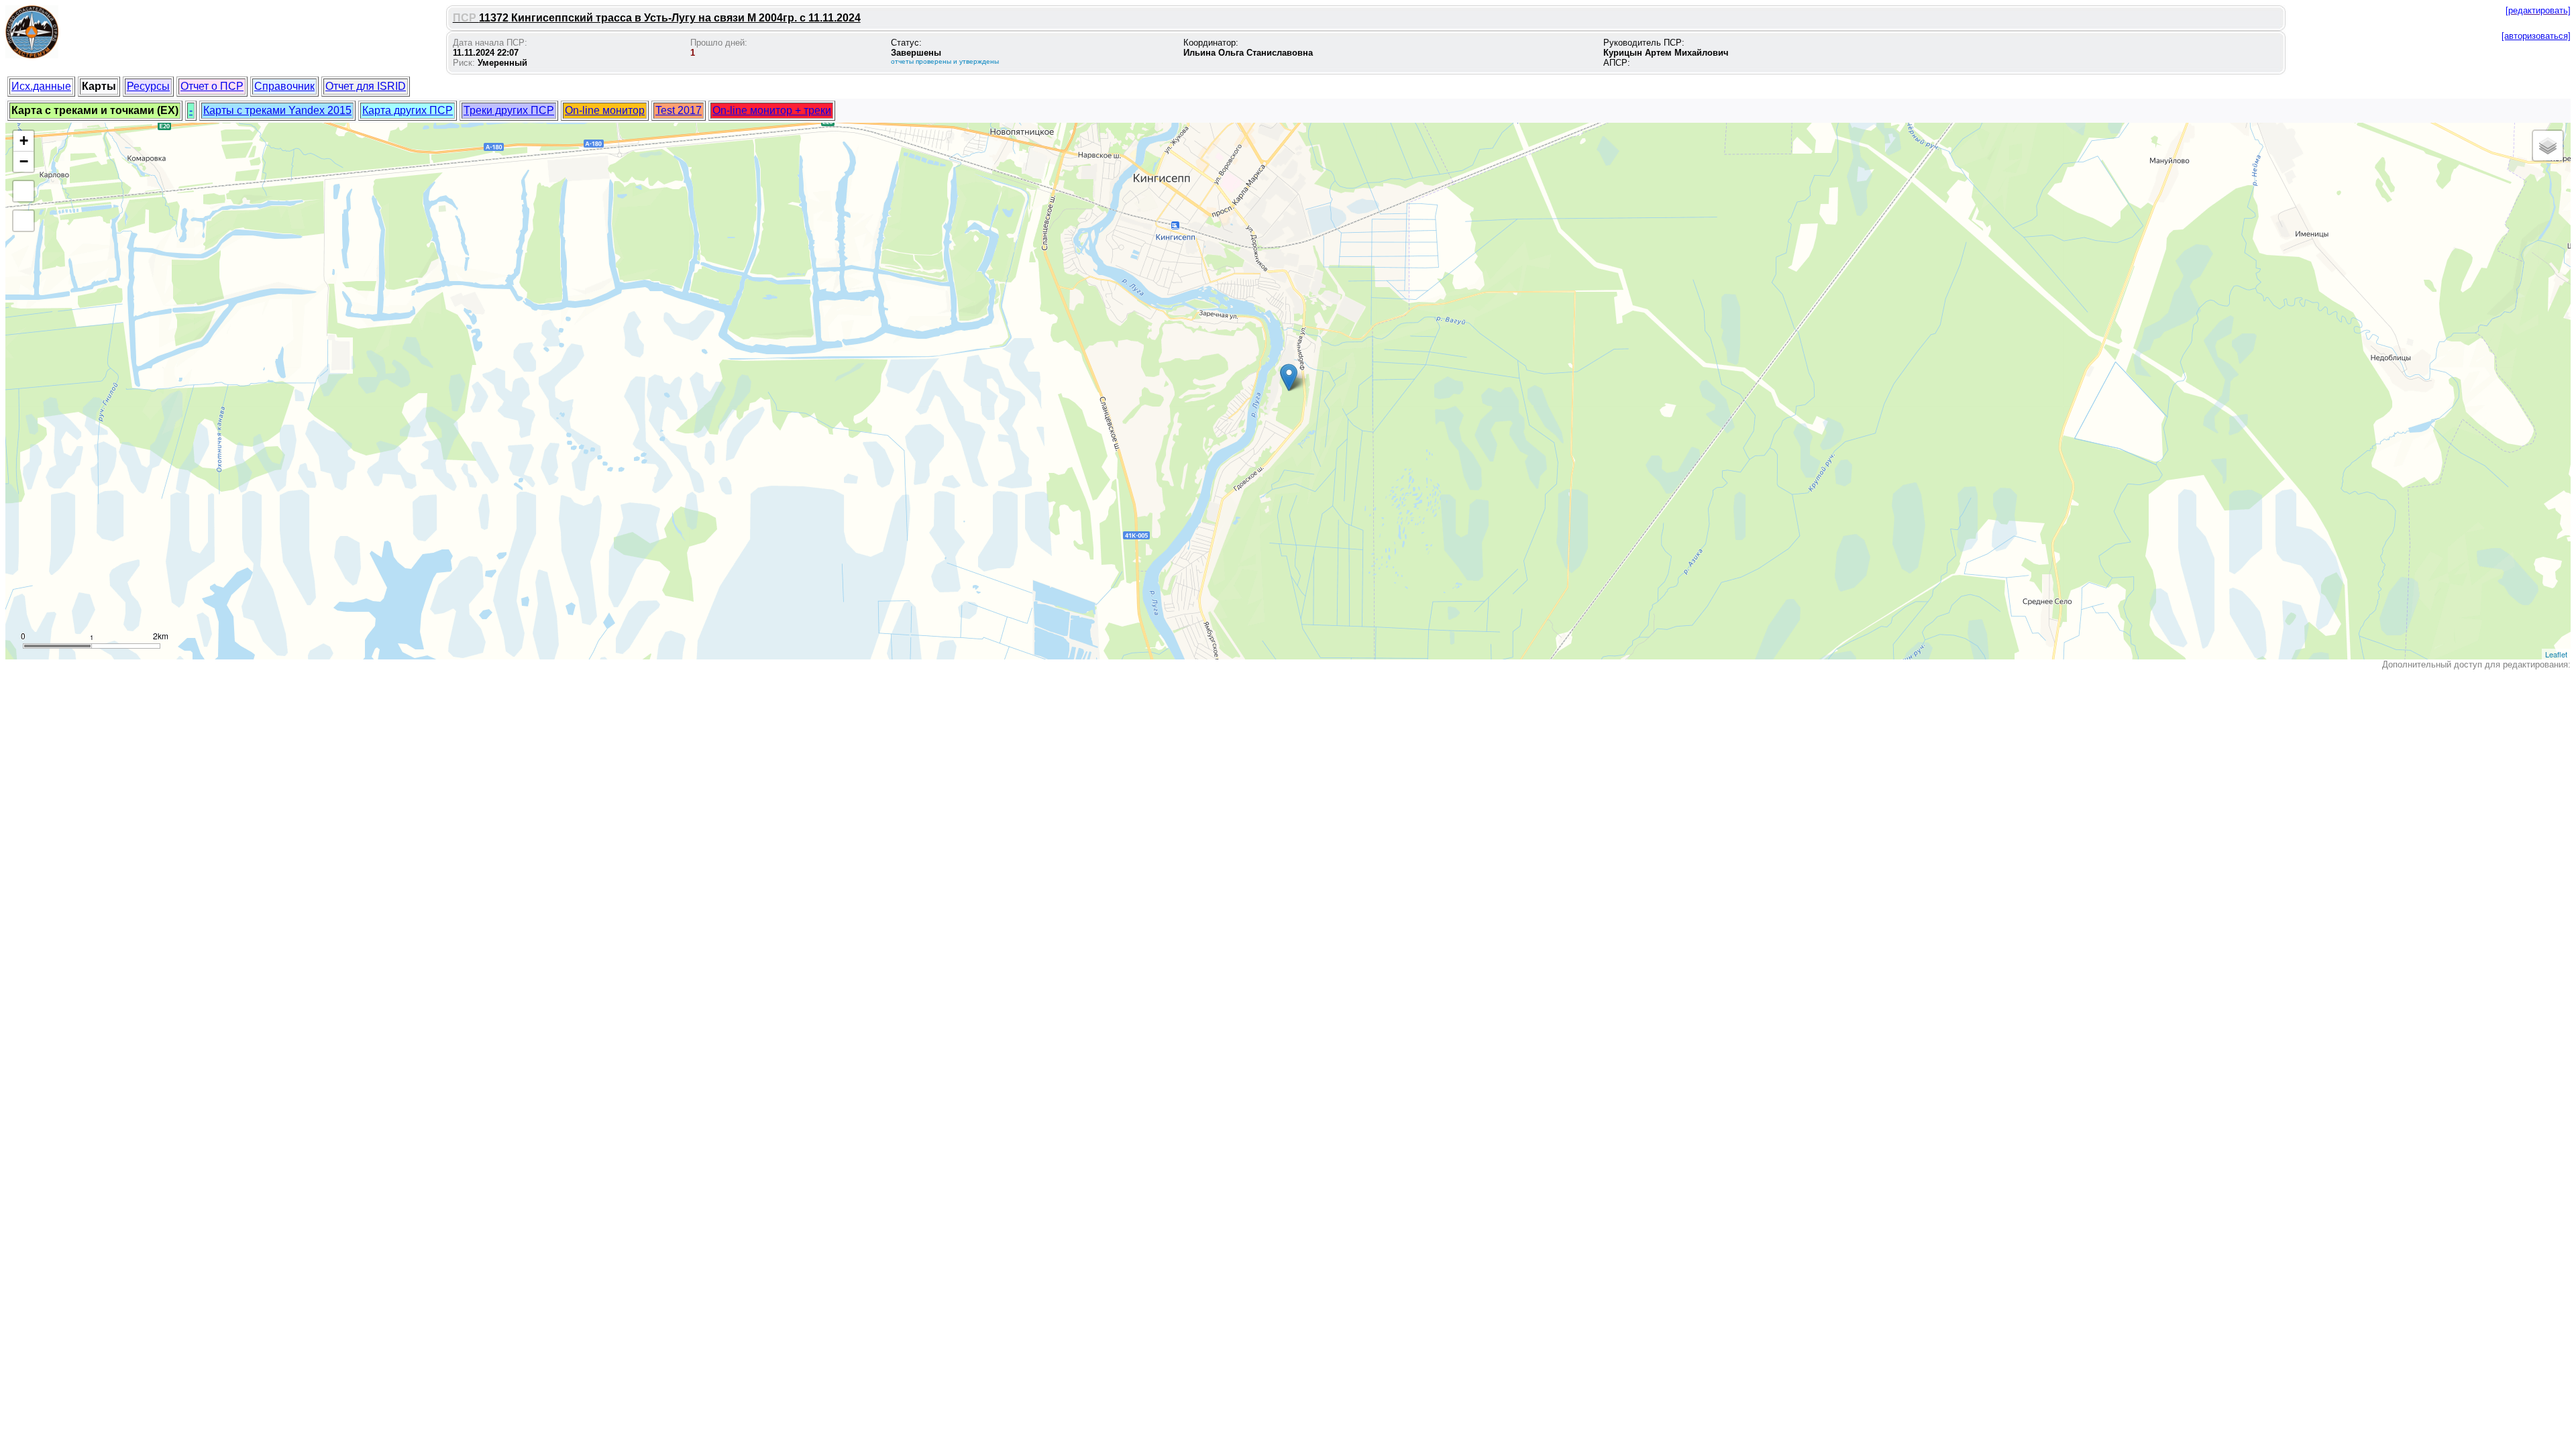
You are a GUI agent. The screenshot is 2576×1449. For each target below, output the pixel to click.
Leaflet (2556, 654)
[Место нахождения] (1289, 377)
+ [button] (24, 141)
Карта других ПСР (408, 110)
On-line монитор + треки (772, 110)
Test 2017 (679, 110)
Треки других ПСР (509, 110)
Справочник (284, 86)
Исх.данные (41, 86)
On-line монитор (605, 110)
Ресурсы (148, 86)
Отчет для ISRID (366, 86)
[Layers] (2548, 146)
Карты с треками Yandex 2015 (277, 110)
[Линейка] (23, 221)
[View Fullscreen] (23, 191)
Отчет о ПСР (212, 86)
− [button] (24, 161)
